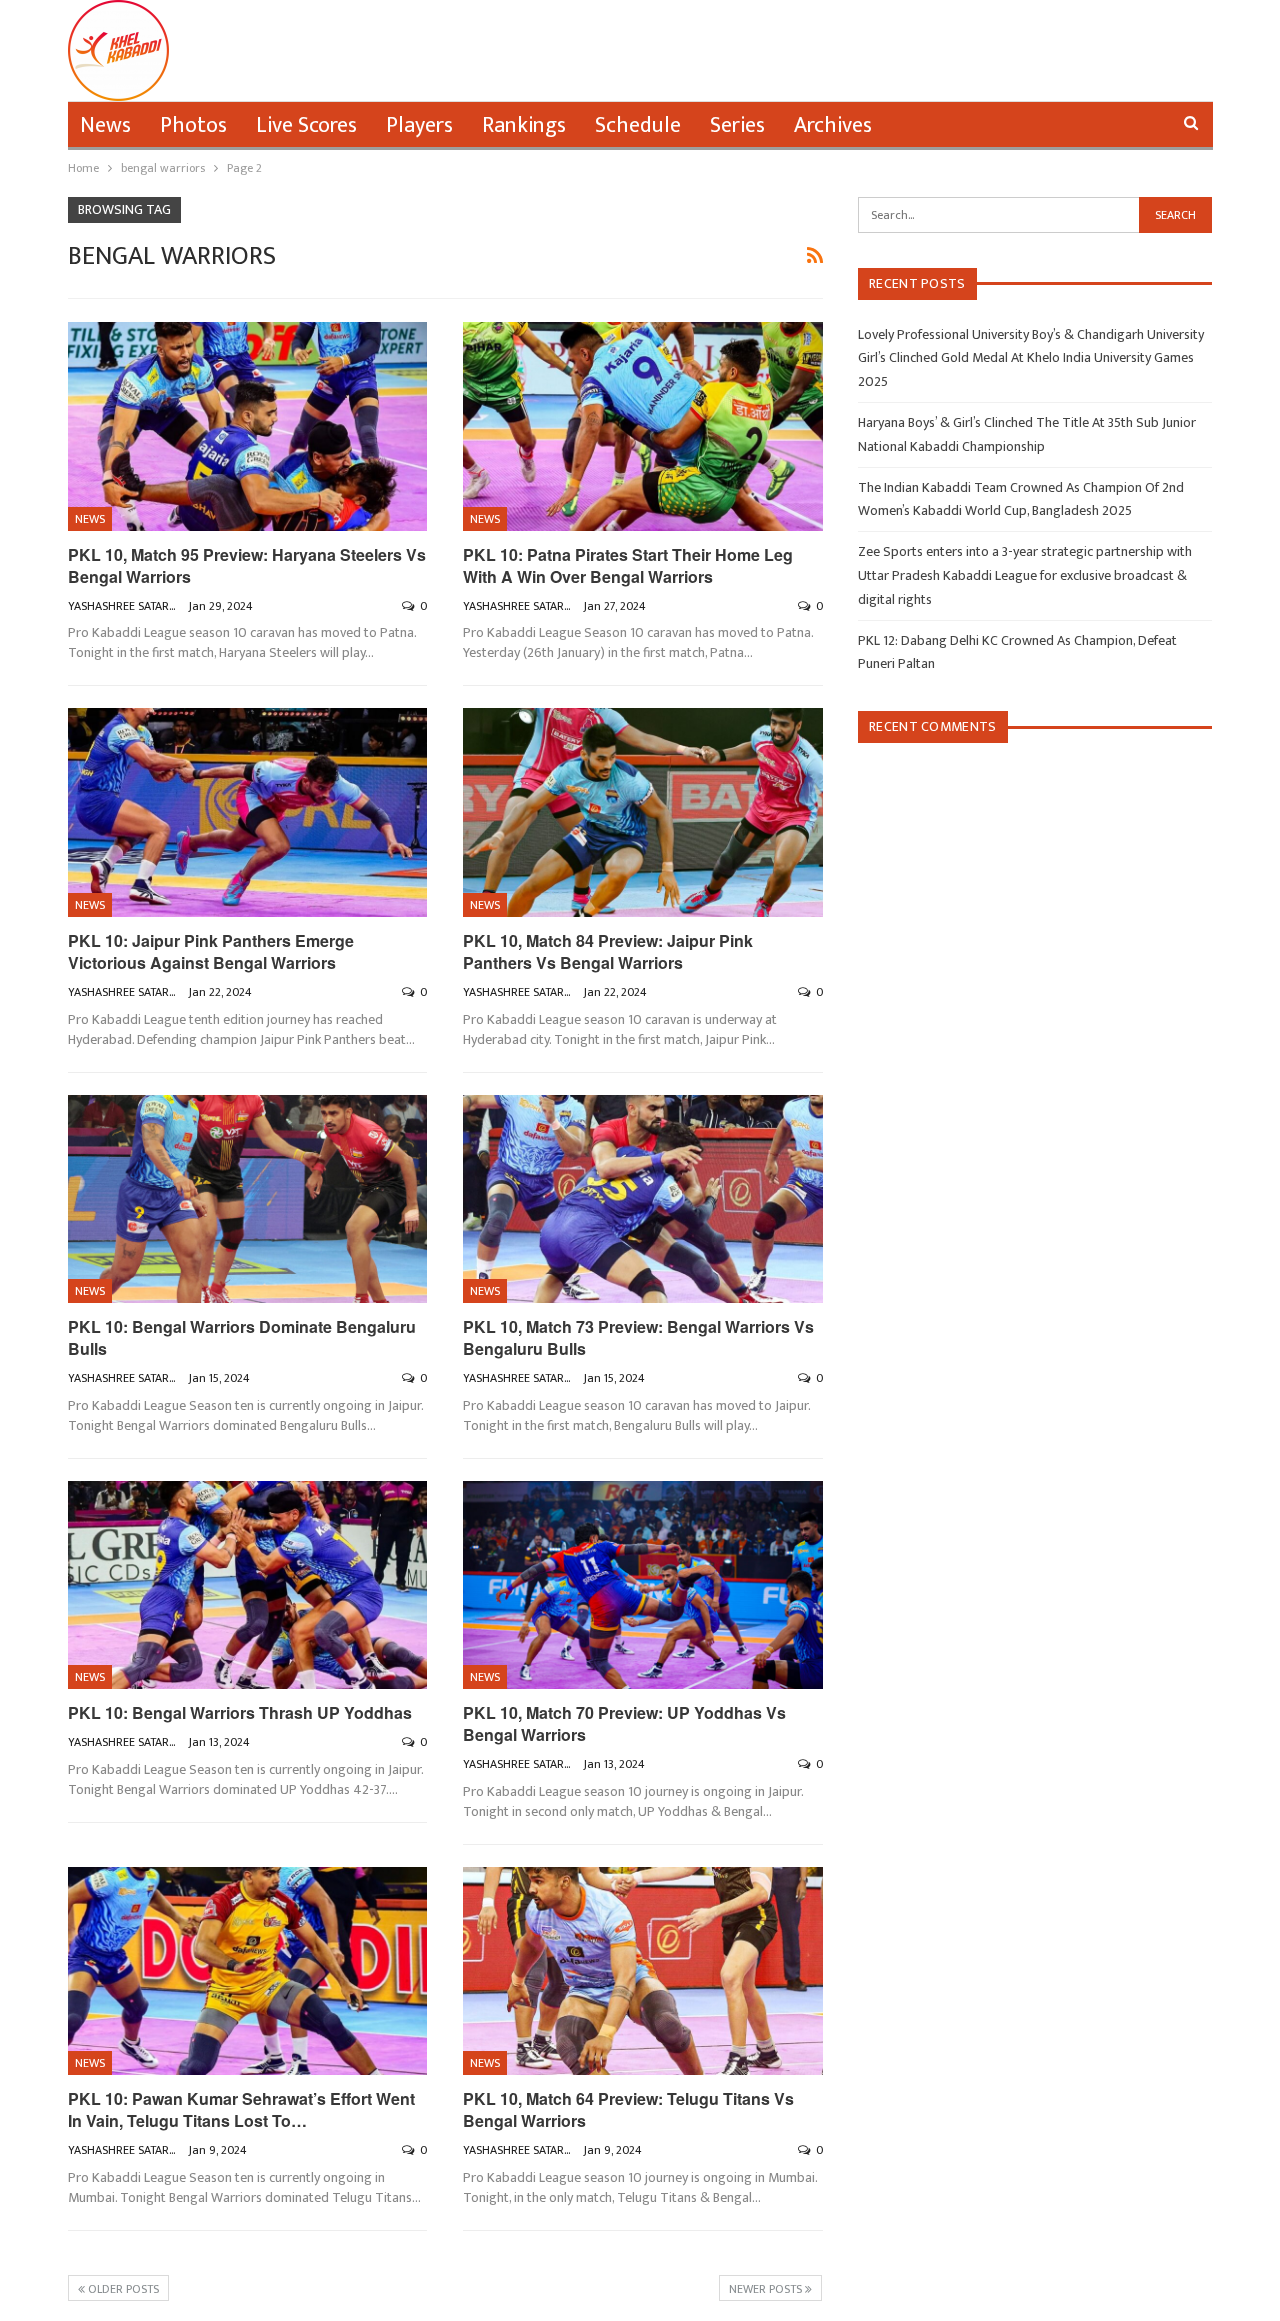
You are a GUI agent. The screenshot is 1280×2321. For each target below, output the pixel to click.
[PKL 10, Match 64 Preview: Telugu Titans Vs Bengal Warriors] (643, 1971)
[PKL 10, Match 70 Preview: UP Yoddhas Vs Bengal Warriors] (643, 1585)
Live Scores (306, 125)
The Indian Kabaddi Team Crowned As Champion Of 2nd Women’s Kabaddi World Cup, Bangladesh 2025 (1021, 499)
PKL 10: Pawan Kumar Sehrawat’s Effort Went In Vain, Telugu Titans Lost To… (241, 2109)
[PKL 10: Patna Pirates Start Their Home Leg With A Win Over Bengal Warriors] (643, 426)
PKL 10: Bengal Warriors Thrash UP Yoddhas (240, 1712)
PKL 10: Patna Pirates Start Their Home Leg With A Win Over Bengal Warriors (628, 565)
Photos (193, 125)
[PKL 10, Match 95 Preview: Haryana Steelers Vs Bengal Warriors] (248, 426)
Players (419, 125)
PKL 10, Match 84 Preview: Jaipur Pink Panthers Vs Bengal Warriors (608, 951)
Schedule (638, 125)
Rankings (524, 125)
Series (737, 125)
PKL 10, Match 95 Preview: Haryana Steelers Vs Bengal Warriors (247, 565)
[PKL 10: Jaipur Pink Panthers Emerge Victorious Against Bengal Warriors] (248, 812)
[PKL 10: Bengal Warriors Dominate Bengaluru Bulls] (248, 1199)
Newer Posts (767, 2289)
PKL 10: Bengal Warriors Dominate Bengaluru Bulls (242, 1337)
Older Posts (122, 2289)
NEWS (90, 519)
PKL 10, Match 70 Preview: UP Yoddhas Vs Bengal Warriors (624, 1723)
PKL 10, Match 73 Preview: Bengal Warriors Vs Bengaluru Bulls (638, 1337)
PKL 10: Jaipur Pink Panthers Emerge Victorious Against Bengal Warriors (211, 951)
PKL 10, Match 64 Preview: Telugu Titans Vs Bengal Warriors (628, 2109)
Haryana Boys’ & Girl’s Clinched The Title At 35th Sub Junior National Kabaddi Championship (1027, 434)
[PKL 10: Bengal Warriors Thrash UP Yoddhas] (248, 1585)
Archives (833, 125)
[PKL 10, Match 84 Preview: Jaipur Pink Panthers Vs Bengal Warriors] (643, 812)
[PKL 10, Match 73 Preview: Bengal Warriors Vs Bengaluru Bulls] (643, 1199)
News (105, 125)
